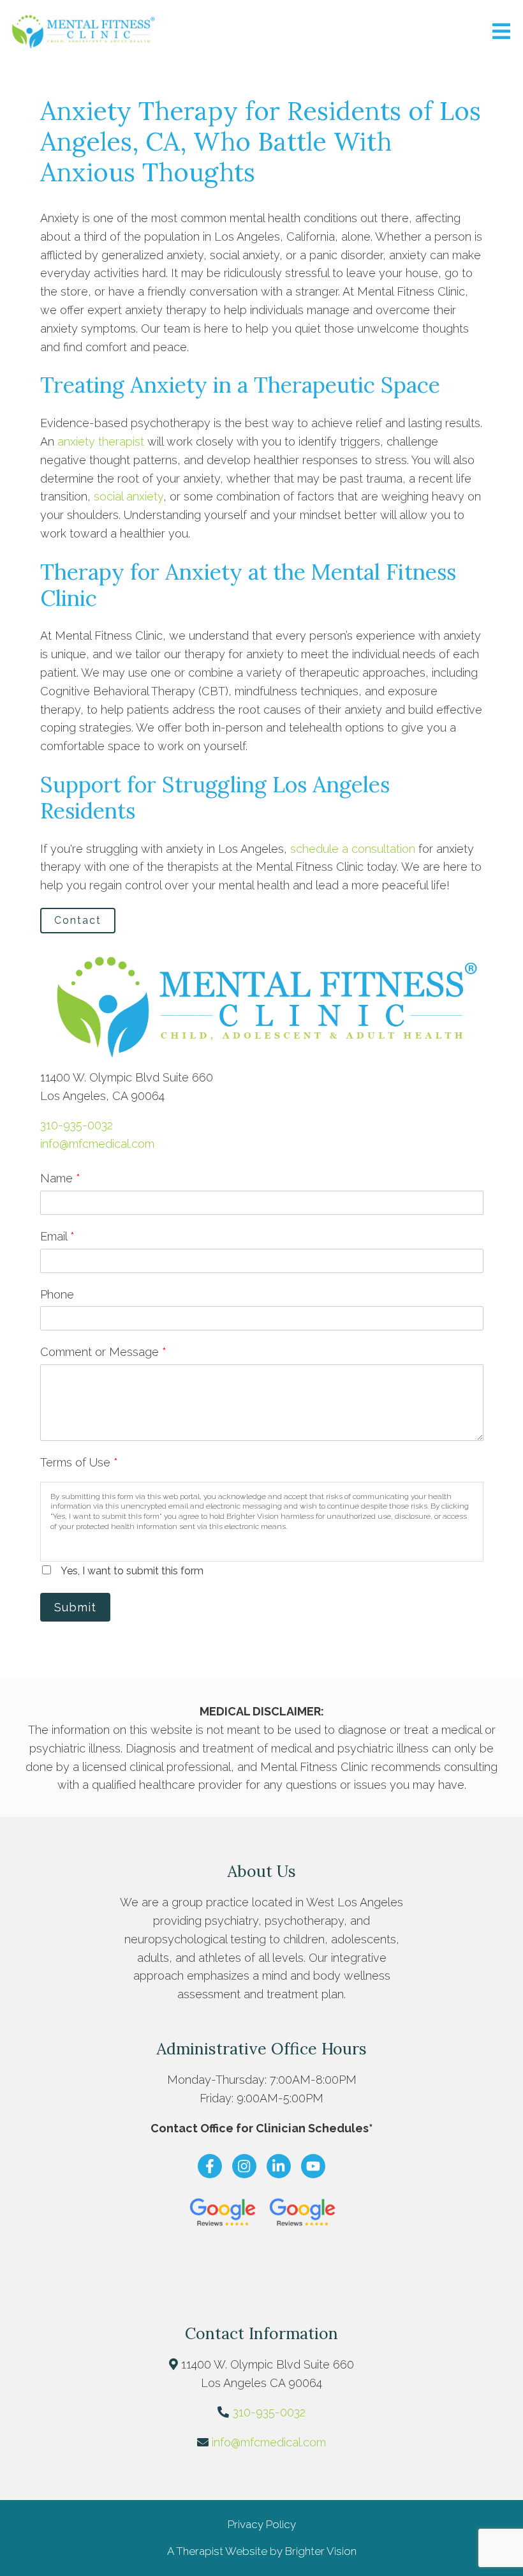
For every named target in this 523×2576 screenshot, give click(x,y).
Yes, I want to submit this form (132, 1571)
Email (57, 1236)
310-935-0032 (77, 1125)
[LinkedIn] (279, 2166)
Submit (75, 1607)
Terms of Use (79, 1462)
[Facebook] (210, 2166)
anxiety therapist (101, 441)
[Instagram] (244, 2166)
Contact (78, 920)
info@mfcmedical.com (97, 1144)
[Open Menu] (501, 32)
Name (60, 1178)
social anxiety (129, 496)
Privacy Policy (262, 2524)
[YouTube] (313, 2166)
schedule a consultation (353, 849)
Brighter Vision (321, 2551)
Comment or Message (103, 1352)
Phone (57, 1294)
